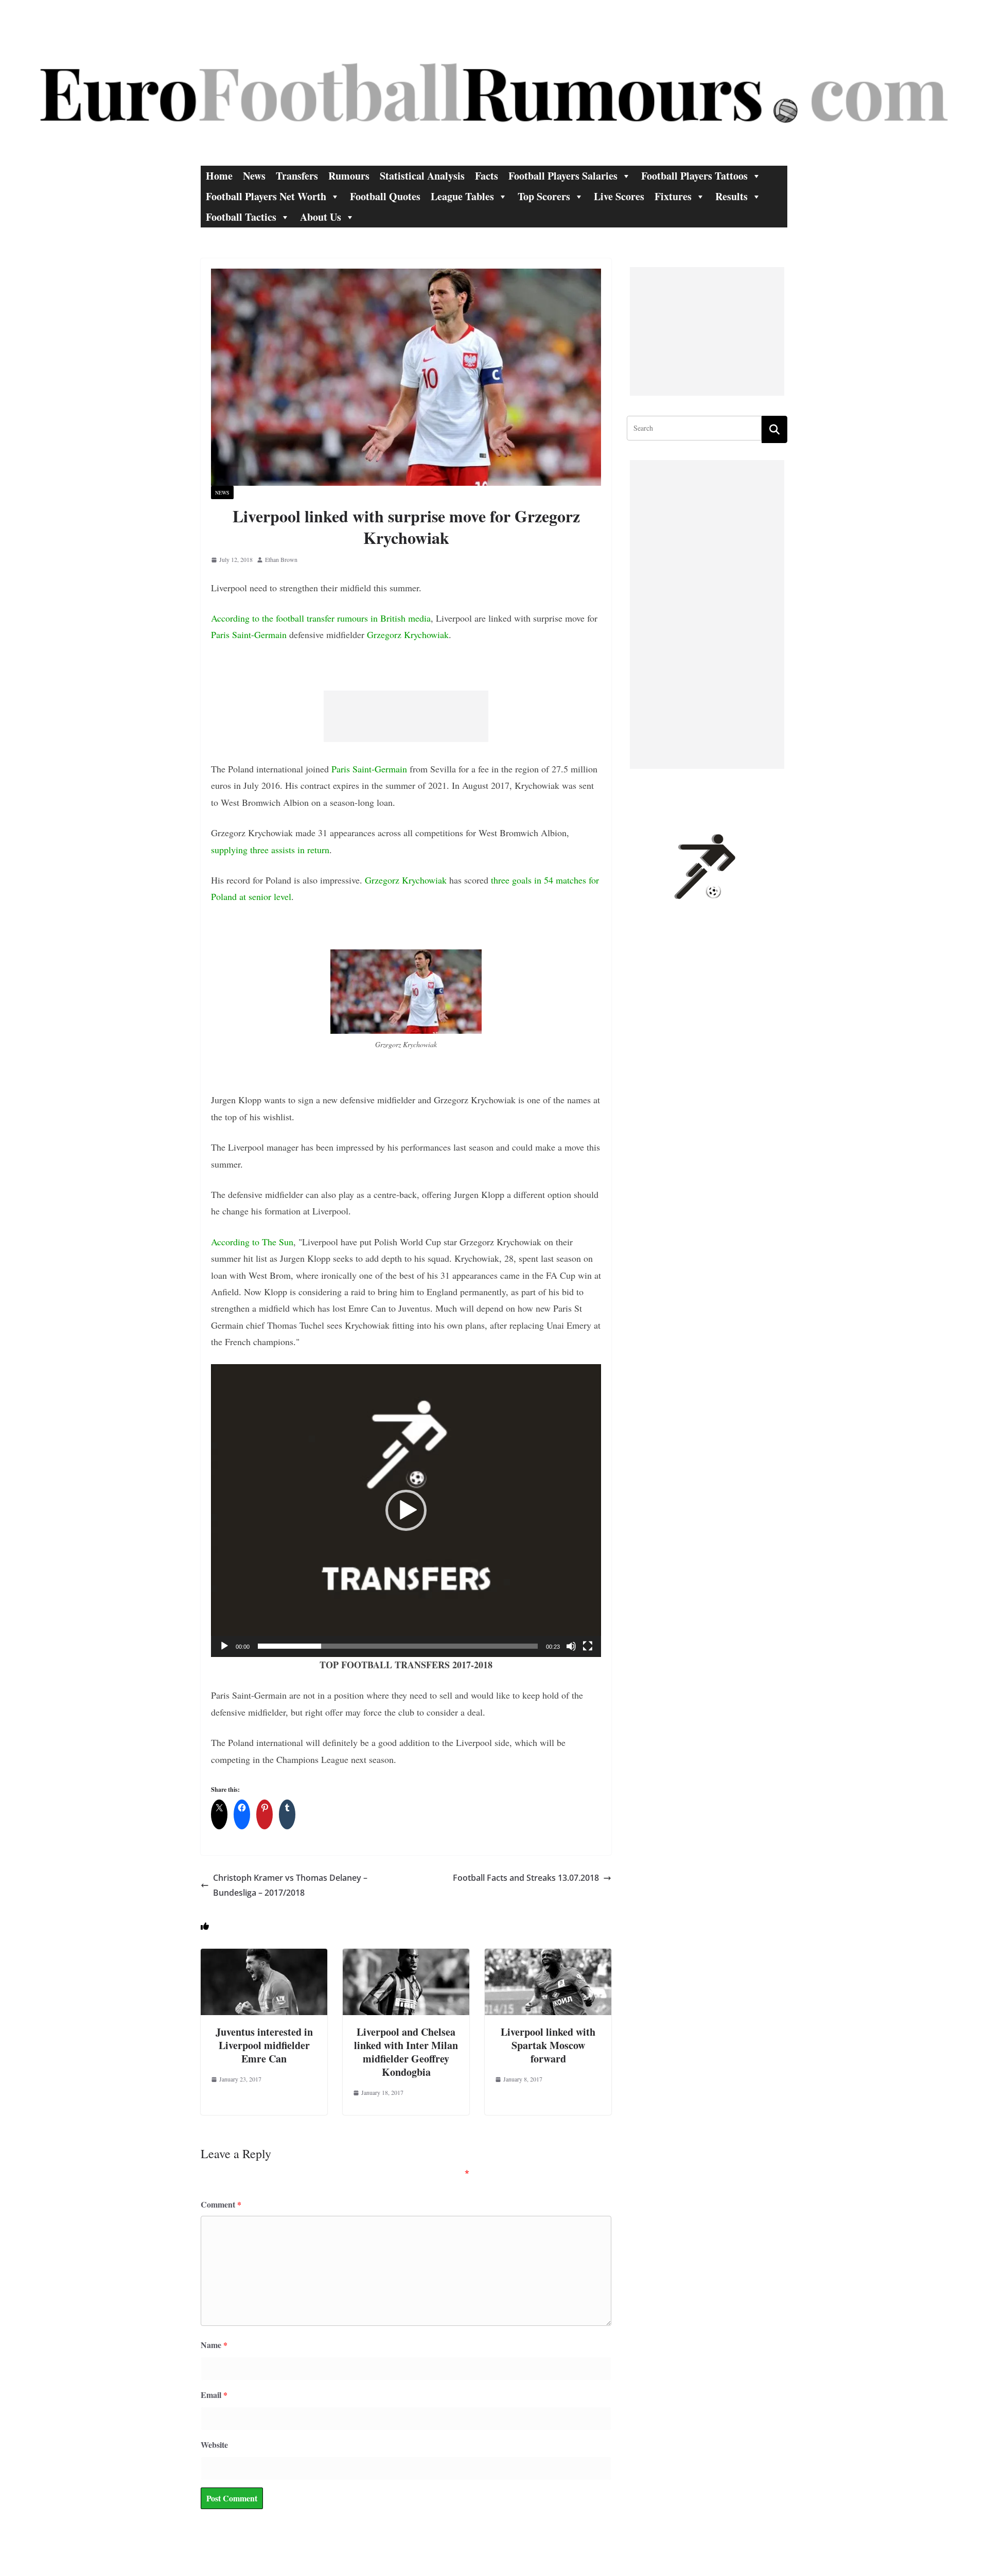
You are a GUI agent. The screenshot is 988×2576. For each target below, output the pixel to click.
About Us (321, 217)
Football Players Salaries (563, 176)
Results (731, 196)
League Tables (462, 196)
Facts (487, 176)
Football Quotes (385, 196)
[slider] (398, 1646)
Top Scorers (544, 196)
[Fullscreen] (588, 1646)
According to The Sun (252, 1242)
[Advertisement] (406, 716)
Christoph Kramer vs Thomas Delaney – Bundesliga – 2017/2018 (290, 1885)
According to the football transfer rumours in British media (321, 618)
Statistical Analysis (422, 176)
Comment (221, 2204)
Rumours (349, 176)
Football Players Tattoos (694, 176)
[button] (406, 1510)
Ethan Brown (281, 559)
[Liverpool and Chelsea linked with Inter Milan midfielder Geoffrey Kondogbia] (406, 1956)
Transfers (297, 176)
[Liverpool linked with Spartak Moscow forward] (548, 1956)
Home (219, 176)
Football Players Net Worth (266, 196)
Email (214, 2395)
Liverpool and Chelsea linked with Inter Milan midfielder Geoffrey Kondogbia (406, 2052)
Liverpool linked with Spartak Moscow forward (548, 2045)
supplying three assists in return (270, 850)
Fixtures (673, 196)
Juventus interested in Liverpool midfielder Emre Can (264, 2045)
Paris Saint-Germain (249, 634)
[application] (406, 1511)
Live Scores (619, 196)
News (254, 176)
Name (214, 2345)
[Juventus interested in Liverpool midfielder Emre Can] (264, 1956)
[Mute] (571, 1646)
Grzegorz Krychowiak (408, 634)
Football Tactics (241, 217)
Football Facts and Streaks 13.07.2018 (526, 1878)
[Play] (224, 1646)
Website (214, 2445)
